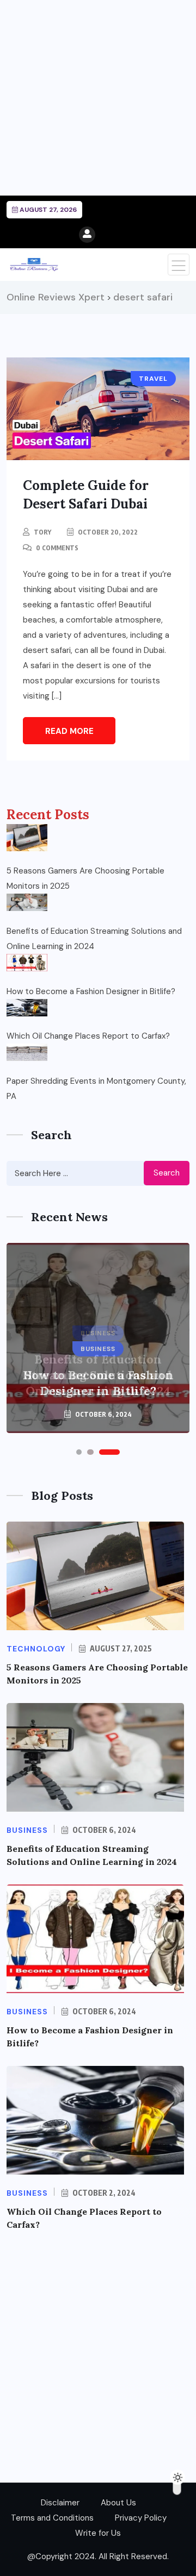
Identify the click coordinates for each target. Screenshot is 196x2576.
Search (167, 1173)
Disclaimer (60, 2503)
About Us (118, 2503)
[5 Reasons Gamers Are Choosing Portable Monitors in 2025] (27, 838)
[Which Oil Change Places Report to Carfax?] (27, 1008)
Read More (69, 731)
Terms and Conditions (52, 2518)
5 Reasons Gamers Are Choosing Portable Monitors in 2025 (85, 878)
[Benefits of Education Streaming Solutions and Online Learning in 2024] (27, 902)
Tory (42, 532)
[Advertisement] (98, 98)
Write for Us (98, 2533)
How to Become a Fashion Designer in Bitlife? (91, 991)
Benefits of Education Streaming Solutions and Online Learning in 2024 (94, 939)
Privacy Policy (141, 2518)
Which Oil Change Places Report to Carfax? (88, 1036)
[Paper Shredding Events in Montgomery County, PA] (27, 1052)
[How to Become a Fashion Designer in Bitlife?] (27, 963)
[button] (79, 1452)
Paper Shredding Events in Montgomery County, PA (96, 1089)
